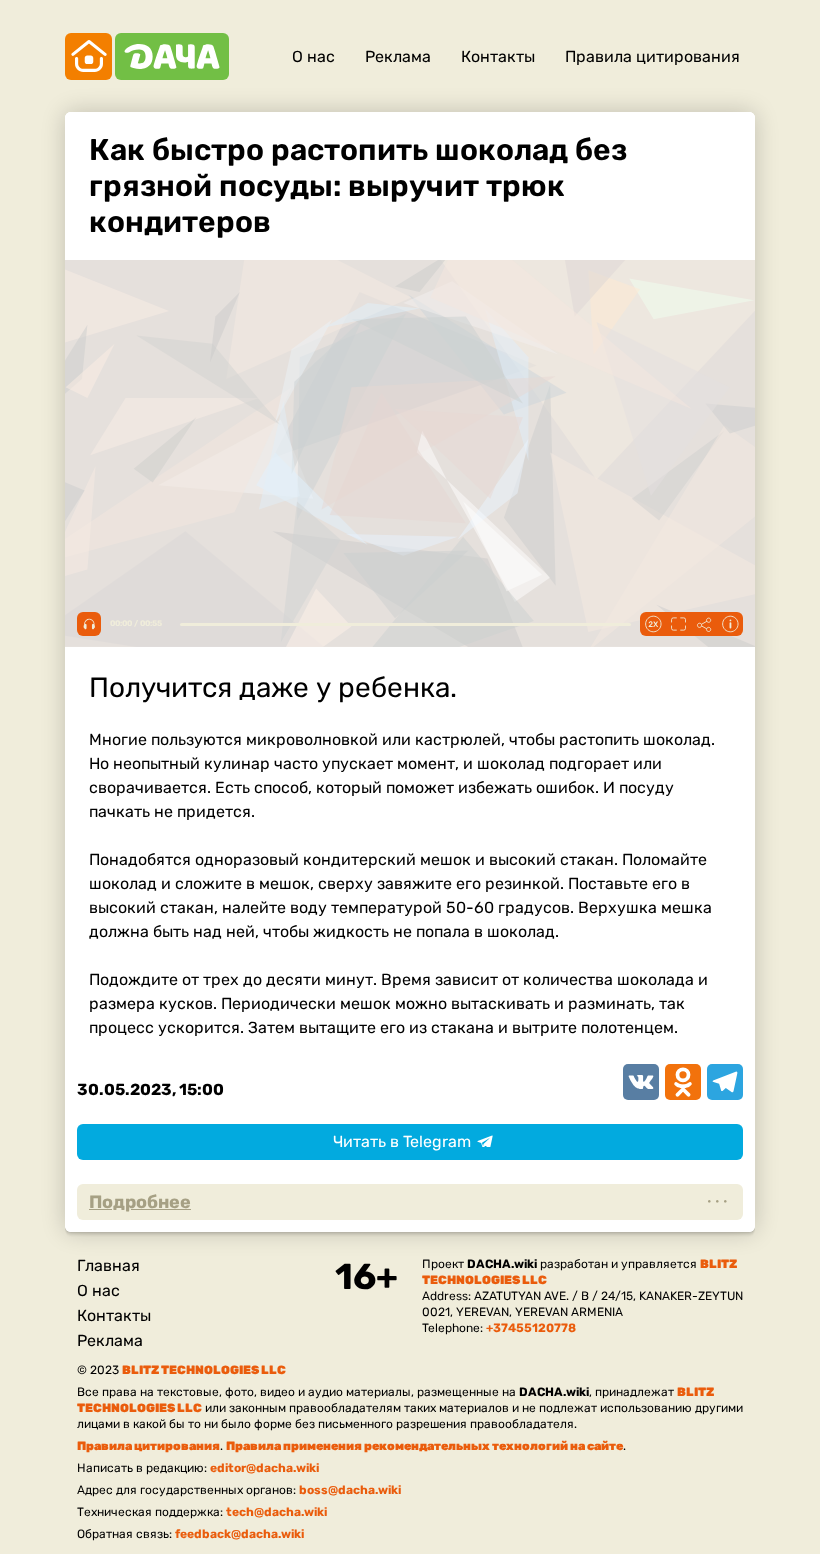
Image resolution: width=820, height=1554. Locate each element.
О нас (313, 56)
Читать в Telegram (402, 1141)
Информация (730, 624)
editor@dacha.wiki (264, 1468)
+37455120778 (531, 1328)
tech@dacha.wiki (276, 1512)
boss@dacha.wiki (350, 1490)
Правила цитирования (652, 56)
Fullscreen (678, 624)
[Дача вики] (147, 56)
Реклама (398, 56)
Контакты (498, 56)
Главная (108, 1265)
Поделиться (704, 624)
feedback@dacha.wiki (239, 1534)
